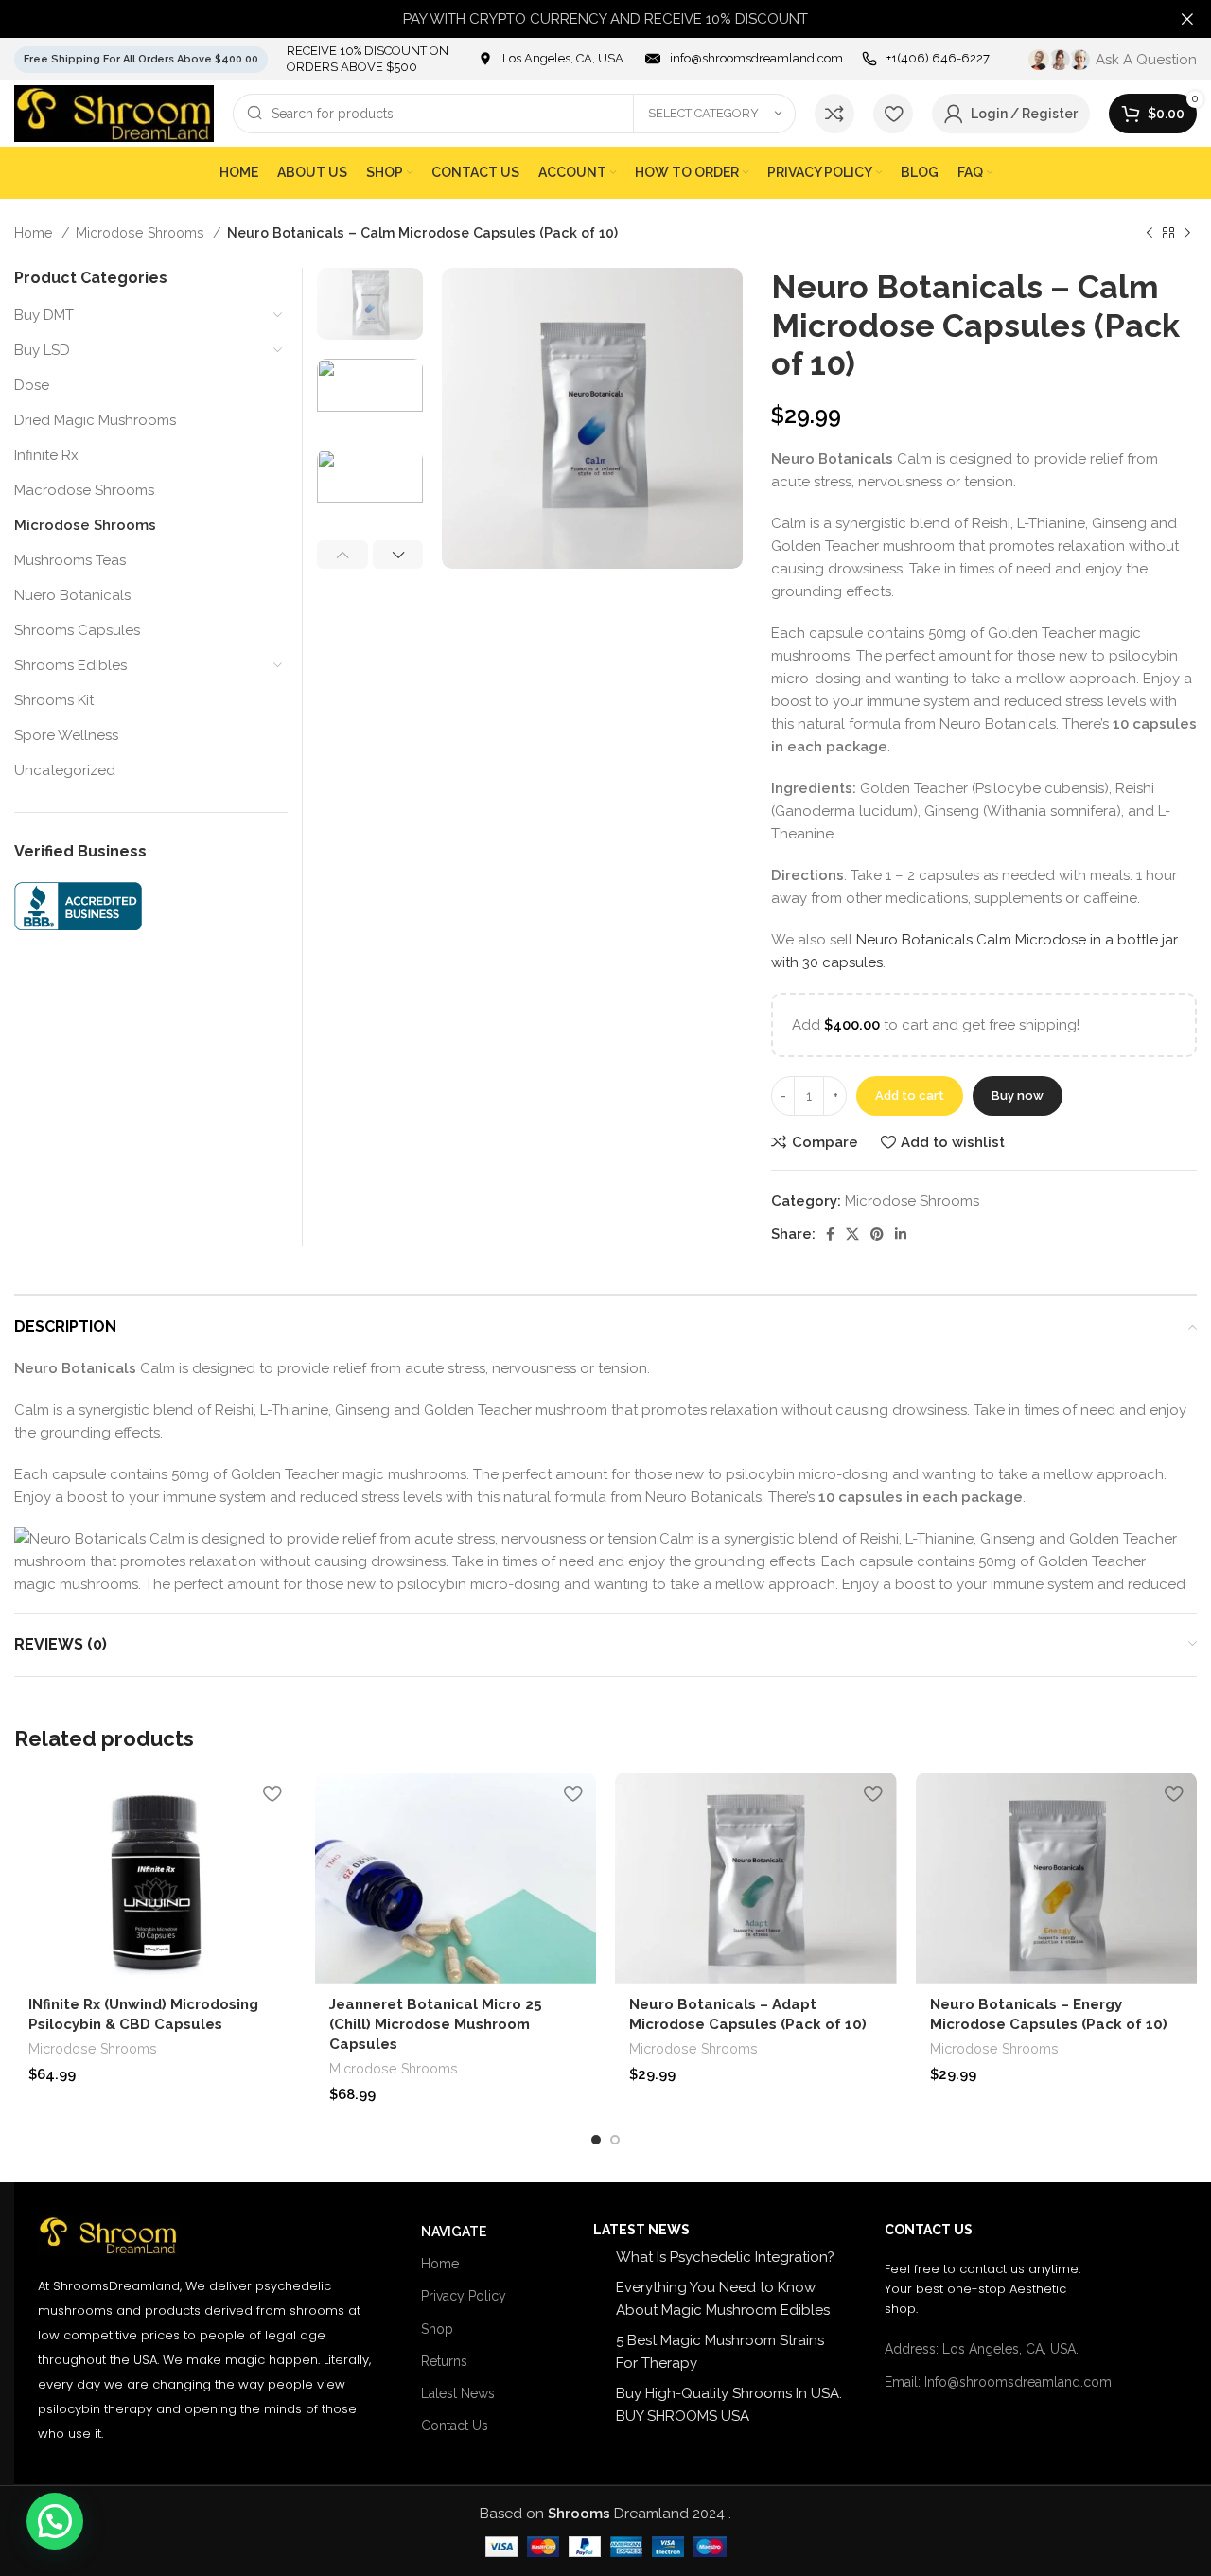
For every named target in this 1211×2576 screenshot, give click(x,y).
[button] (55, 2521)
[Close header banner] (1187, 19)
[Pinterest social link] (877, 1234)
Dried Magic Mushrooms (95, 420)
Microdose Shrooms (142, 233)
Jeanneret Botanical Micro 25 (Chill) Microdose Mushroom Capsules (436, 2024)
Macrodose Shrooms (84, 490)
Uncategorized (65, 770)
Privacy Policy (464, 2296)
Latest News (458, 2393)
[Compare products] (834, 114)
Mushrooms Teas (70, 560)
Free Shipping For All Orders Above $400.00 (141, 59)
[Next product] (1187, 233)
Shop (437, 2329)
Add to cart (910, 1095)
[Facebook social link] (830, 1234)
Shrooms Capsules (77, 630)
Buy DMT (44, 315)
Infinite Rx (46, 455)
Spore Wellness (66, 735)
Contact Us (455, 2426)
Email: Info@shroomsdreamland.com (998, 2382)
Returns (444, 2361)
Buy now (1018, 1095)
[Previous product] (1150, 233)
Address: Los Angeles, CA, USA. (982, 2349)
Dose (32, 385)
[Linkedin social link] (901, 1234)
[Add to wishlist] (272, 1794)
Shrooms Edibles (70, 665)
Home (35, 233)
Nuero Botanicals (72, 595)
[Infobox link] (552, 59)
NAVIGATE (454, 2232)
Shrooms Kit (54, 700)
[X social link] (852, 1234)
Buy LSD (42, 350)
